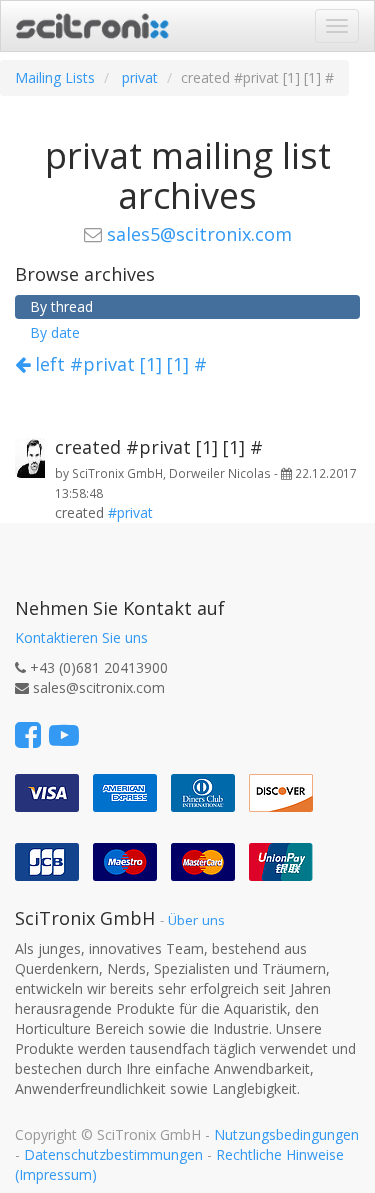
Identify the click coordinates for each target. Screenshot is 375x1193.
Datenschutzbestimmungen (113, 1154)
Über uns (196, 920)
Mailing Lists (55, 77)
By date (55, 332)
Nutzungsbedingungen (286, 1134)
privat (140, 77)
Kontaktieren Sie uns (81, 637)
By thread (61, 306)
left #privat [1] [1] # (118, 364)
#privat (130, 512)
